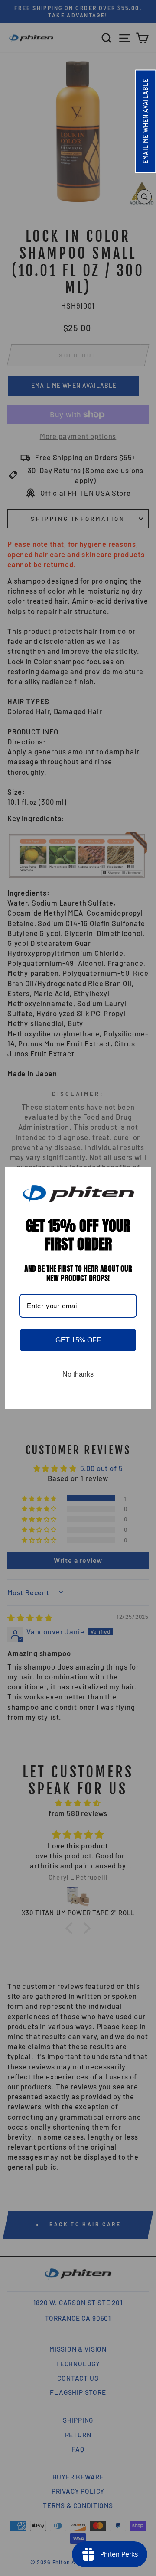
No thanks (78, 1374)
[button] (145, 121)
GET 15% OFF (78, 1340)
